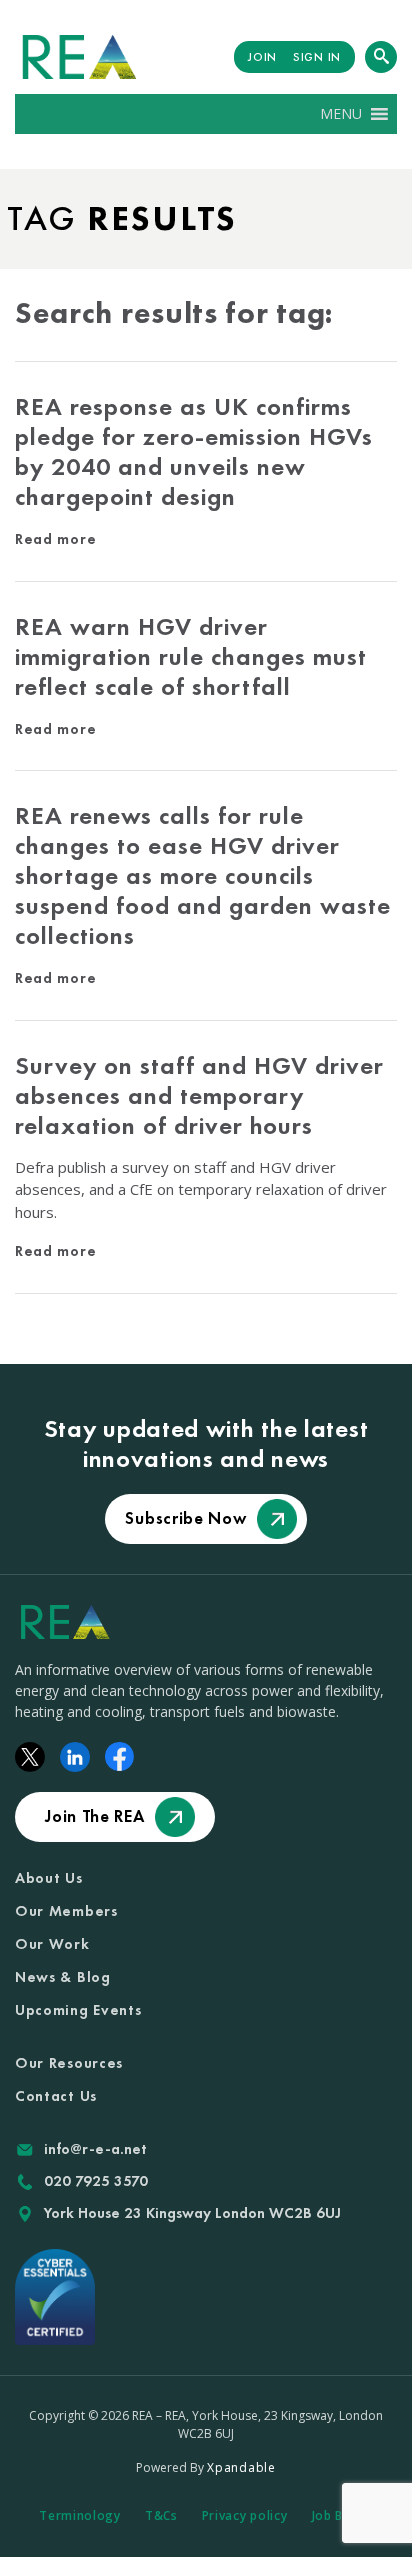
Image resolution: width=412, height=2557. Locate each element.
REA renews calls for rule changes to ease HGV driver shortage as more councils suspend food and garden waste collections (203, 875)
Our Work (52, 1944)
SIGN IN (317, 57)
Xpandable (241, 2467)
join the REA (94, 1816)
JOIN (262, 57)
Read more (55, 539)
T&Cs (161, 2515)
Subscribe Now (185, 1518)
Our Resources (69, 2063)
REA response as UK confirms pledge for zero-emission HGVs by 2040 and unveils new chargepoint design (194, 451)
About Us (49, 1878)
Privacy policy (245, 2515)
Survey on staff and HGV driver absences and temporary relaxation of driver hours (199, 1095)
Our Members (66, 1911)
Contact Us (56, 2096)
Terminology (80, 2515)
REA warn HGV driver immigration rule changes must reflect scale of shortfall (191, 656)
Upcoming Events (78, 2010)
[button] (341, 114)
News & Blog (63, 1977)
